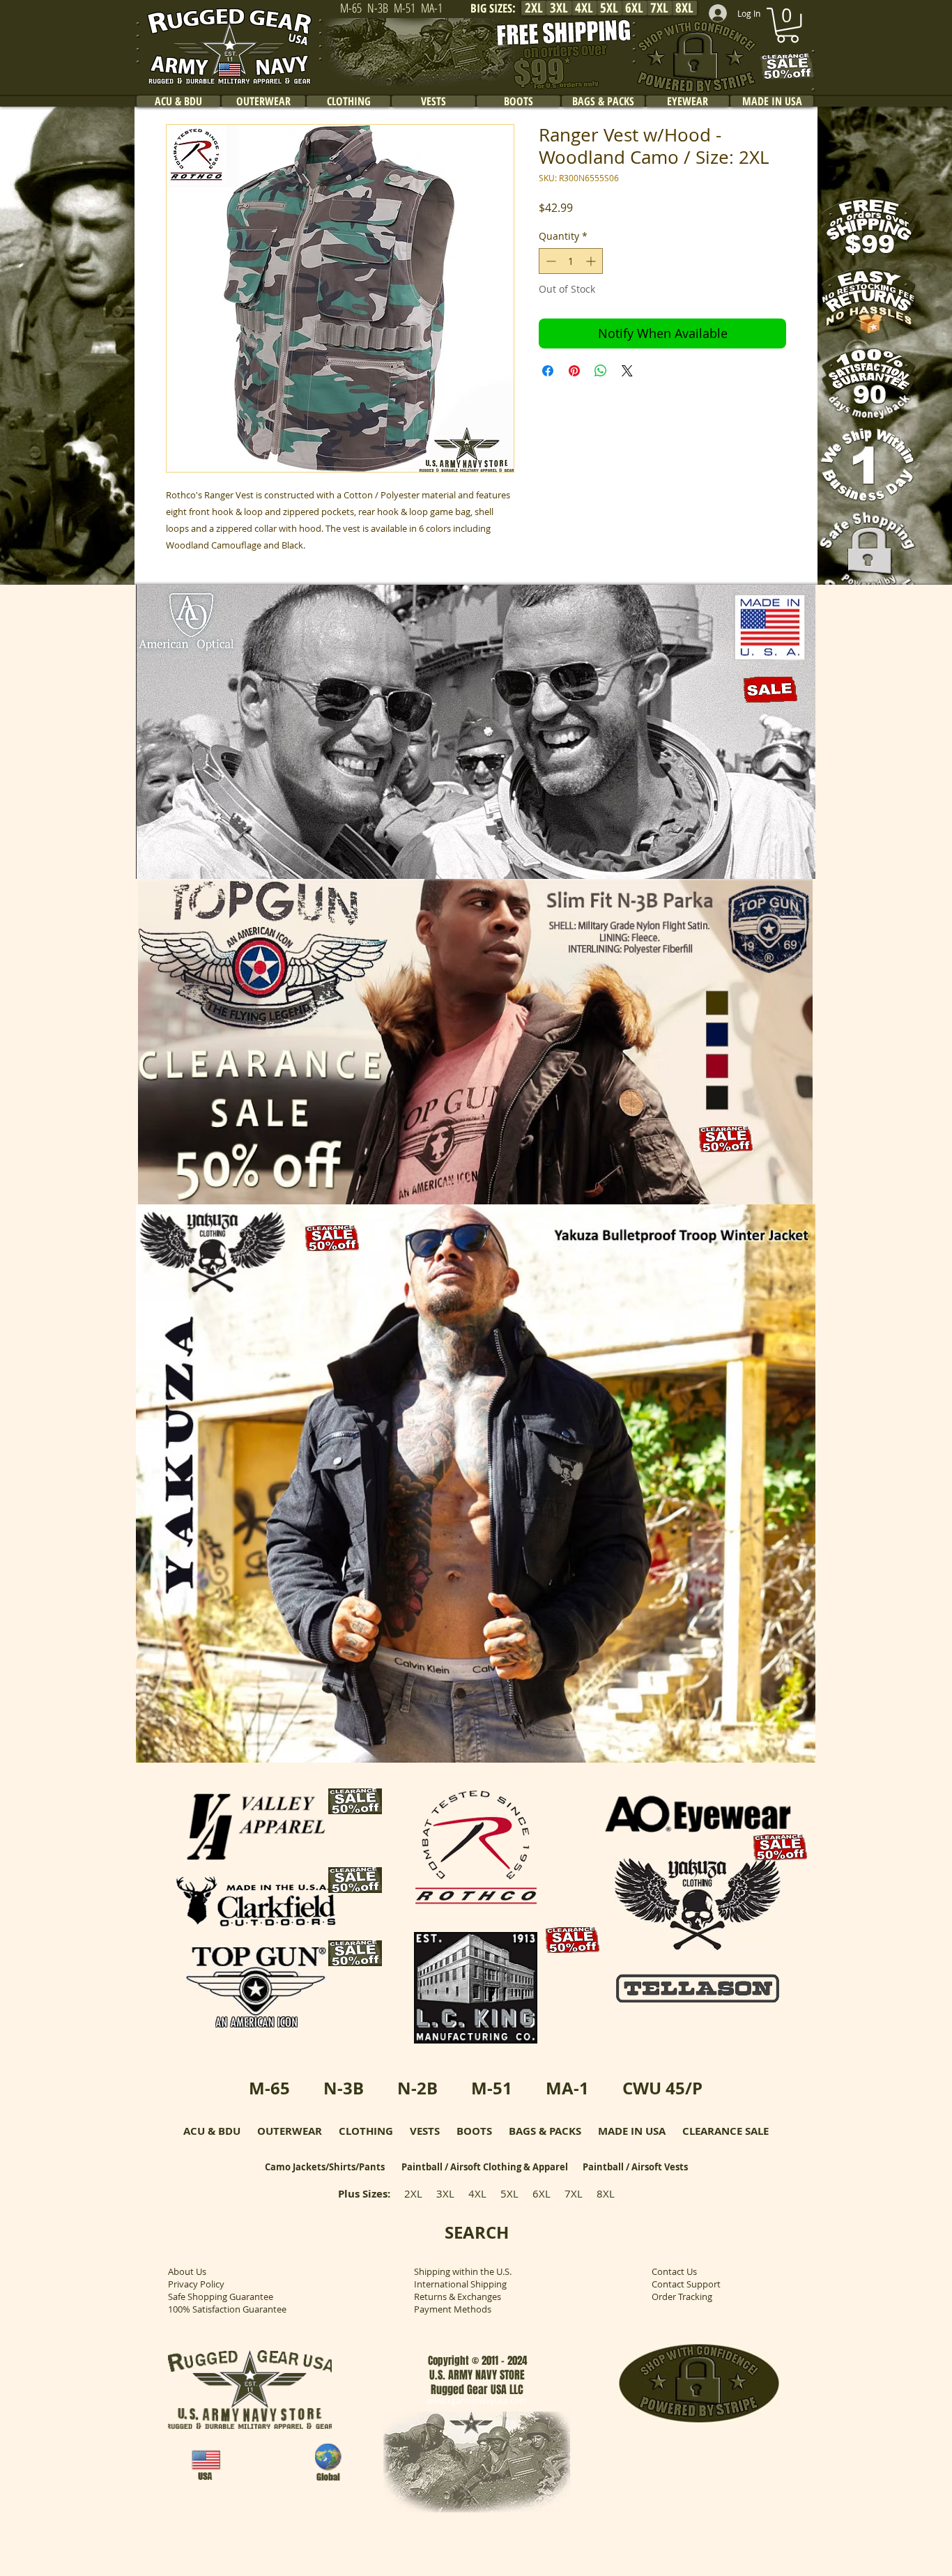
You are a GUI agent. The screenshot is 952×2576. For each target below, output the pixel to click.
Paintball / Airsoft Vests (635, 2167)
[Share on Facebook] (548, 371)
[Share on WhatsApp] (601, 371)
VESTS (425, 2131)
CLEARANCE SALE (725, 2131)
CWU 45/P (662, 2088)
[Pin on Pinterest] (574, 371)
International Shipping (460, 2284)
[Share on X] (627, 371)
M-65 (269, 2088)
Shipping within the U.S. (463, 2271)
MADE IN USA (632, 2131)
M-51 (492, 2088)
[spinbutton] (571, 261)
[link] (788, 25)
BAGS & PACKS (545, 2131)
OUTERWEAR (290, 2131)
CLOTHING (366, 2131)
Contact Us (674, 2271)
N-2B (417, 2088)
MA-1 (567, 2088)
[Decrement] (550, 261)
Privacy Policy (196, 2284)
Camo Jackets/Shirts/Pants (325, 2167)
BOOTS (474, 2131)
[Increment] (592, 261)
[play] (786, 867)
